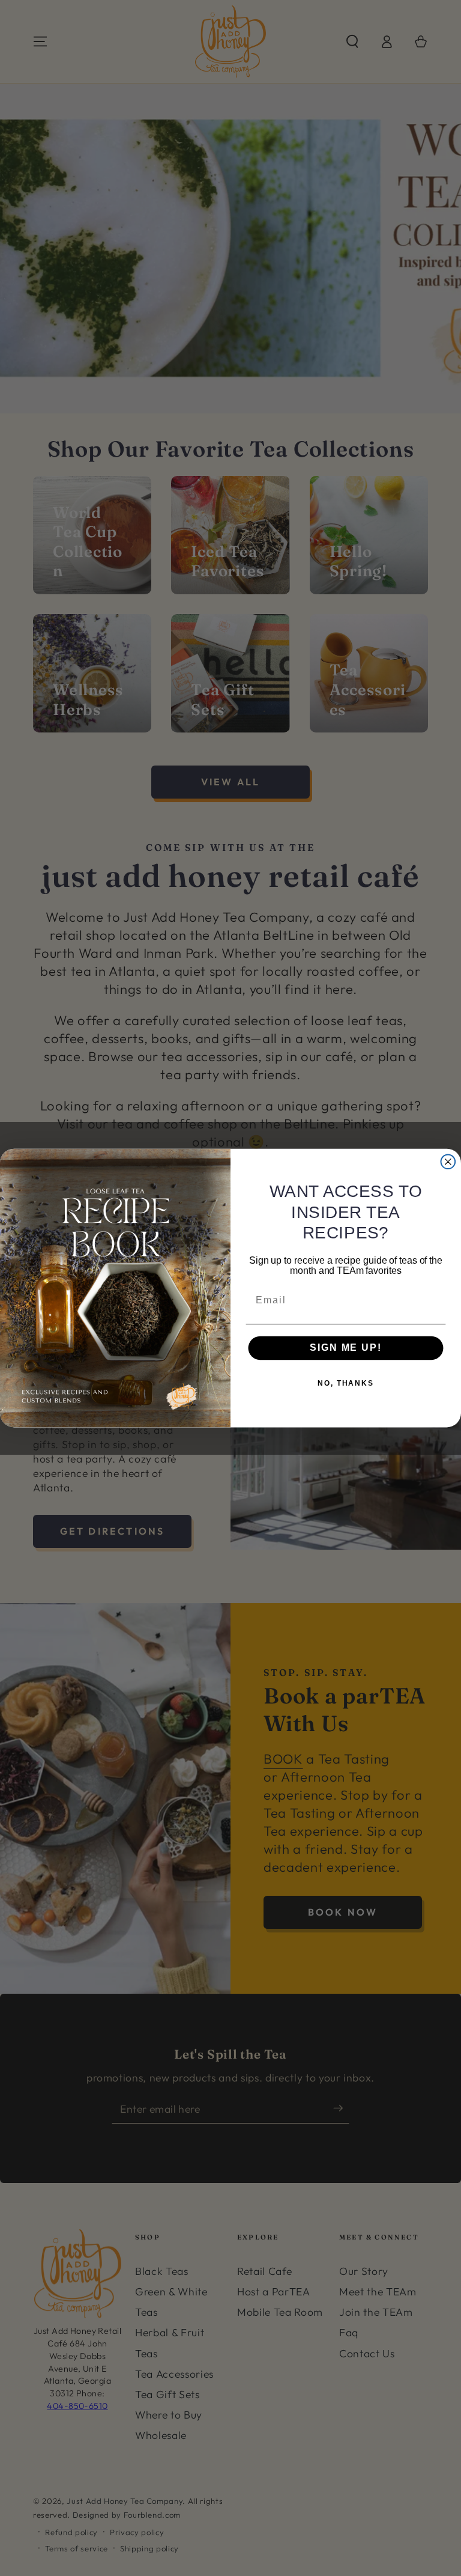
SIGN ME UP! (345, 1347)
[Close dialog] (448, 1162)
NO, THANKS (346, 1383)
